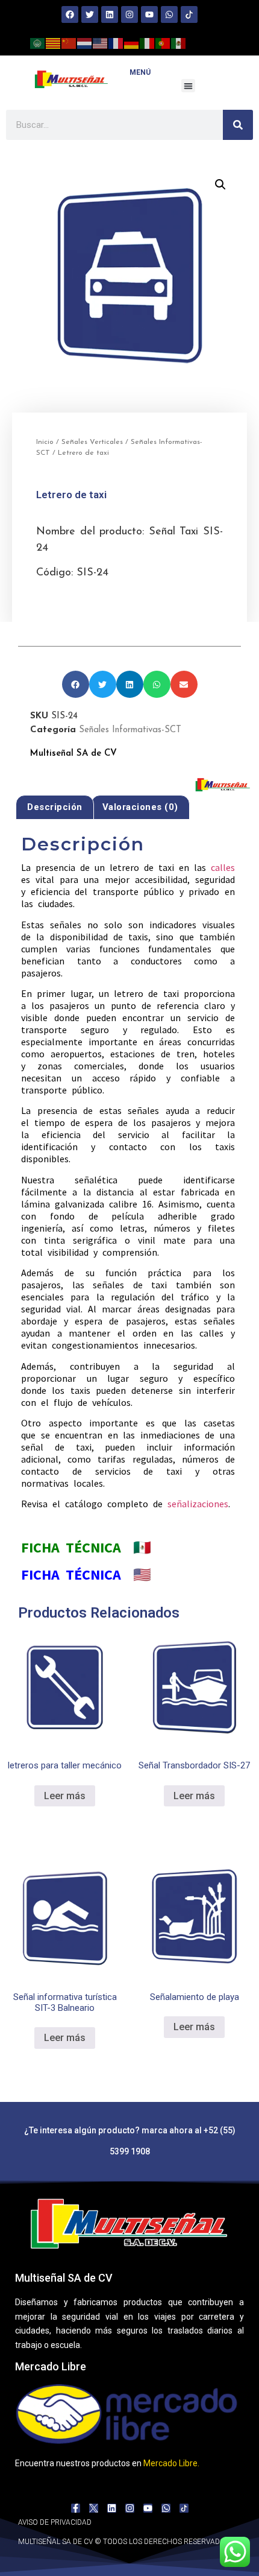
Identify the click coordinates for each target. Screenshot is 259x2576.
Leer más (65, 1796)
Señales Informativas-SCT (130, 730)
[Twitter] (90, 14)
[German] (132, 42)
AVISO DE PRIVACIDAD (55, 2522)
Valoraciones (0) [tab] (140, 807)
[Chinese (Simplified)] (69, 42)
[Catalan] (54, 42)
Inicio (45, 442)
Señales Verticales (92, 442)
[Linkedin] (110, 14)
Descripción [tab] (55, 807)
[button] (188, 86)
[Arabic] (38, 42)
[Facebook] (70, 14)
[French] (116, 42)
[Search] (238, 125)
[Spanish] (179, 42)
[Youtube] (149, 14)
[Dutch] (85, 42)
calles (223, 867)
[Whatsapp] (169, 14)
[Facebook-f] (76, 2508)
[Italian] (148, 42)
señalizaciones (198, 1504)
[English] (101, 42)
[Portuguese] (163, 42)
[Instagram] (129, 14)
